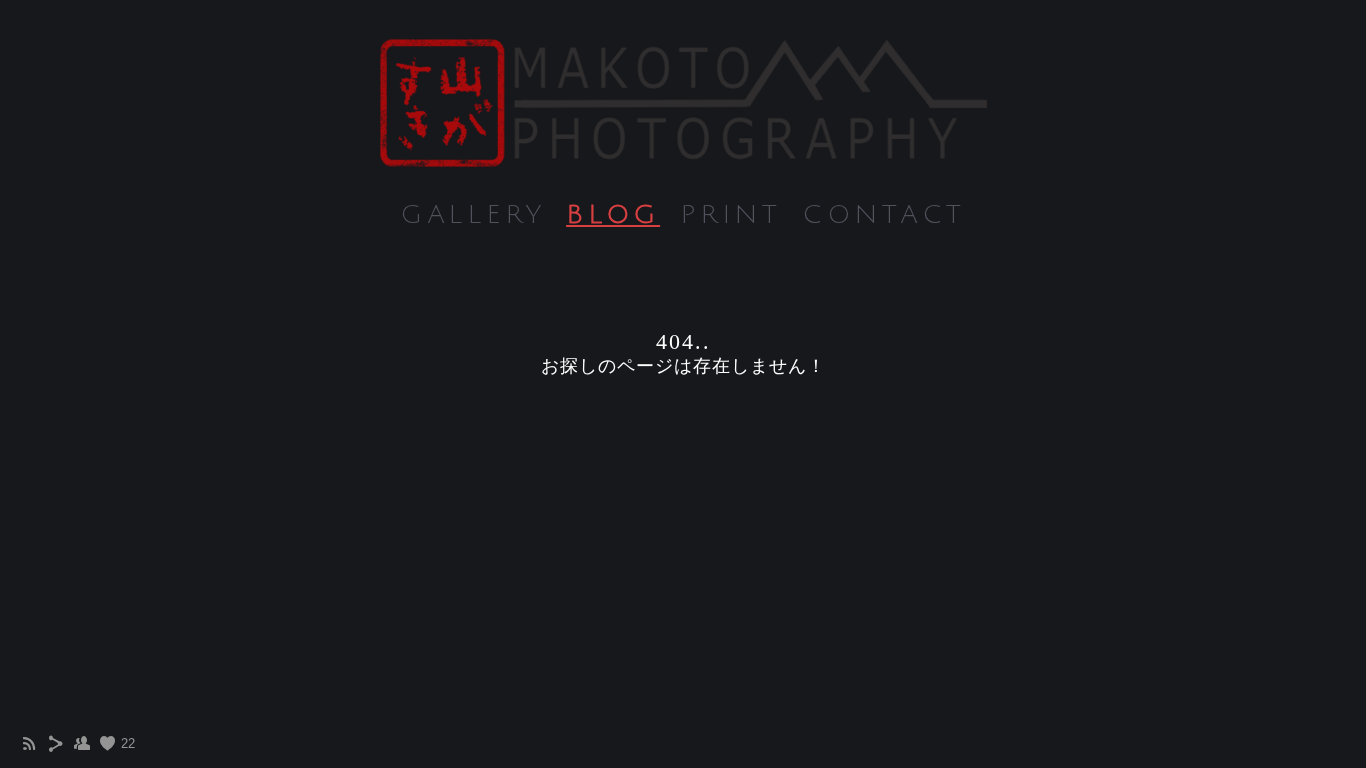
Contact (884, 215)
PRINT (731, 215)
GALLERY (473, 215)
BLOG (613, 215)
